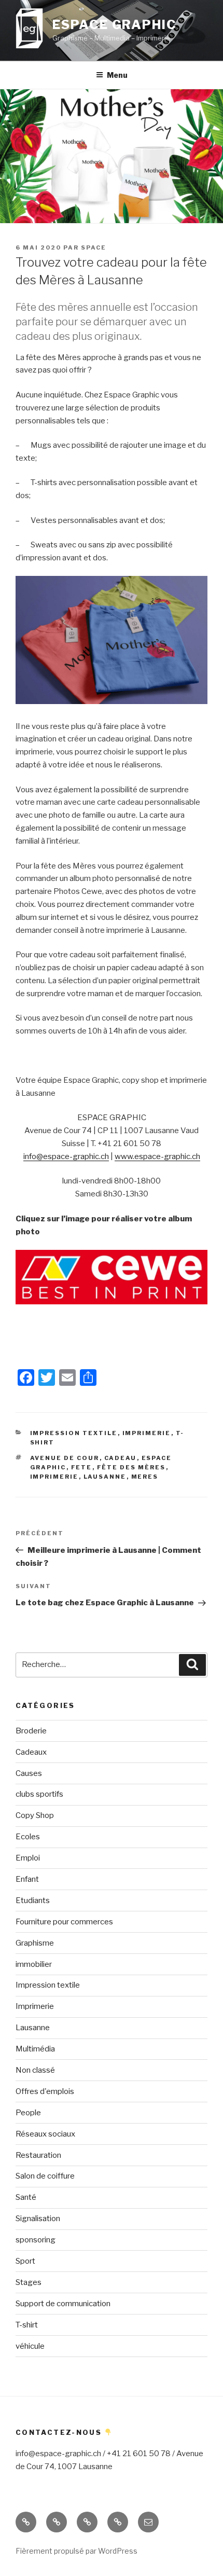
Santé (26, 2197)
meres (145, 1477)
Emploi (28, 1858)
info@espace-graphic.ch (66, 1156)
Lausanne (33, 2028)
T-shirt (27, 2325)
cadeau (121, 1458)
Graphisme (35, 1943)
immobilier (34, 1964)
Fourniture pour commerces (64, 1922)
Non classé (35, 2070)
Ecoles (28, 1837)
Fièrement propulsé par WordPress (76, 2551)
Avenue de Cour (65, 1458)
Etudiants (33, 1900)
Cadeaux (31, 1752)
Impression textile (74, 1433)
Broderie (31, 1731)
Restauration (38, 2155)
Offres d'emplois (45, 2091)
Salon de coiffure (45, 2176)
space (94, 247)
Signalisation (38, 2219)
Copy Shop (35, 1815)
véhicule (30, 2346)
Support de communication (63, 2304)
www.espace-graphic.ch (157, 1156)
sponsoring (36, 2240)
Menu (117, 75)
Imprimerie (147, 1433)
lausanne (105, 1477)
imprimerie (54, 1477)
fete (82, 1467)
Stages (29, 2282)
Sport (25, 2261)
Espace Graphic (115, 25)
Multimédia (35, 2049)
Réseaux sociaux (45, 2134)
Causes (29, 1773)
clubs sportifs (39, 1794)
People (28, 2113)
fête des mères (131, 1467)
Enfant (27, 1879)
